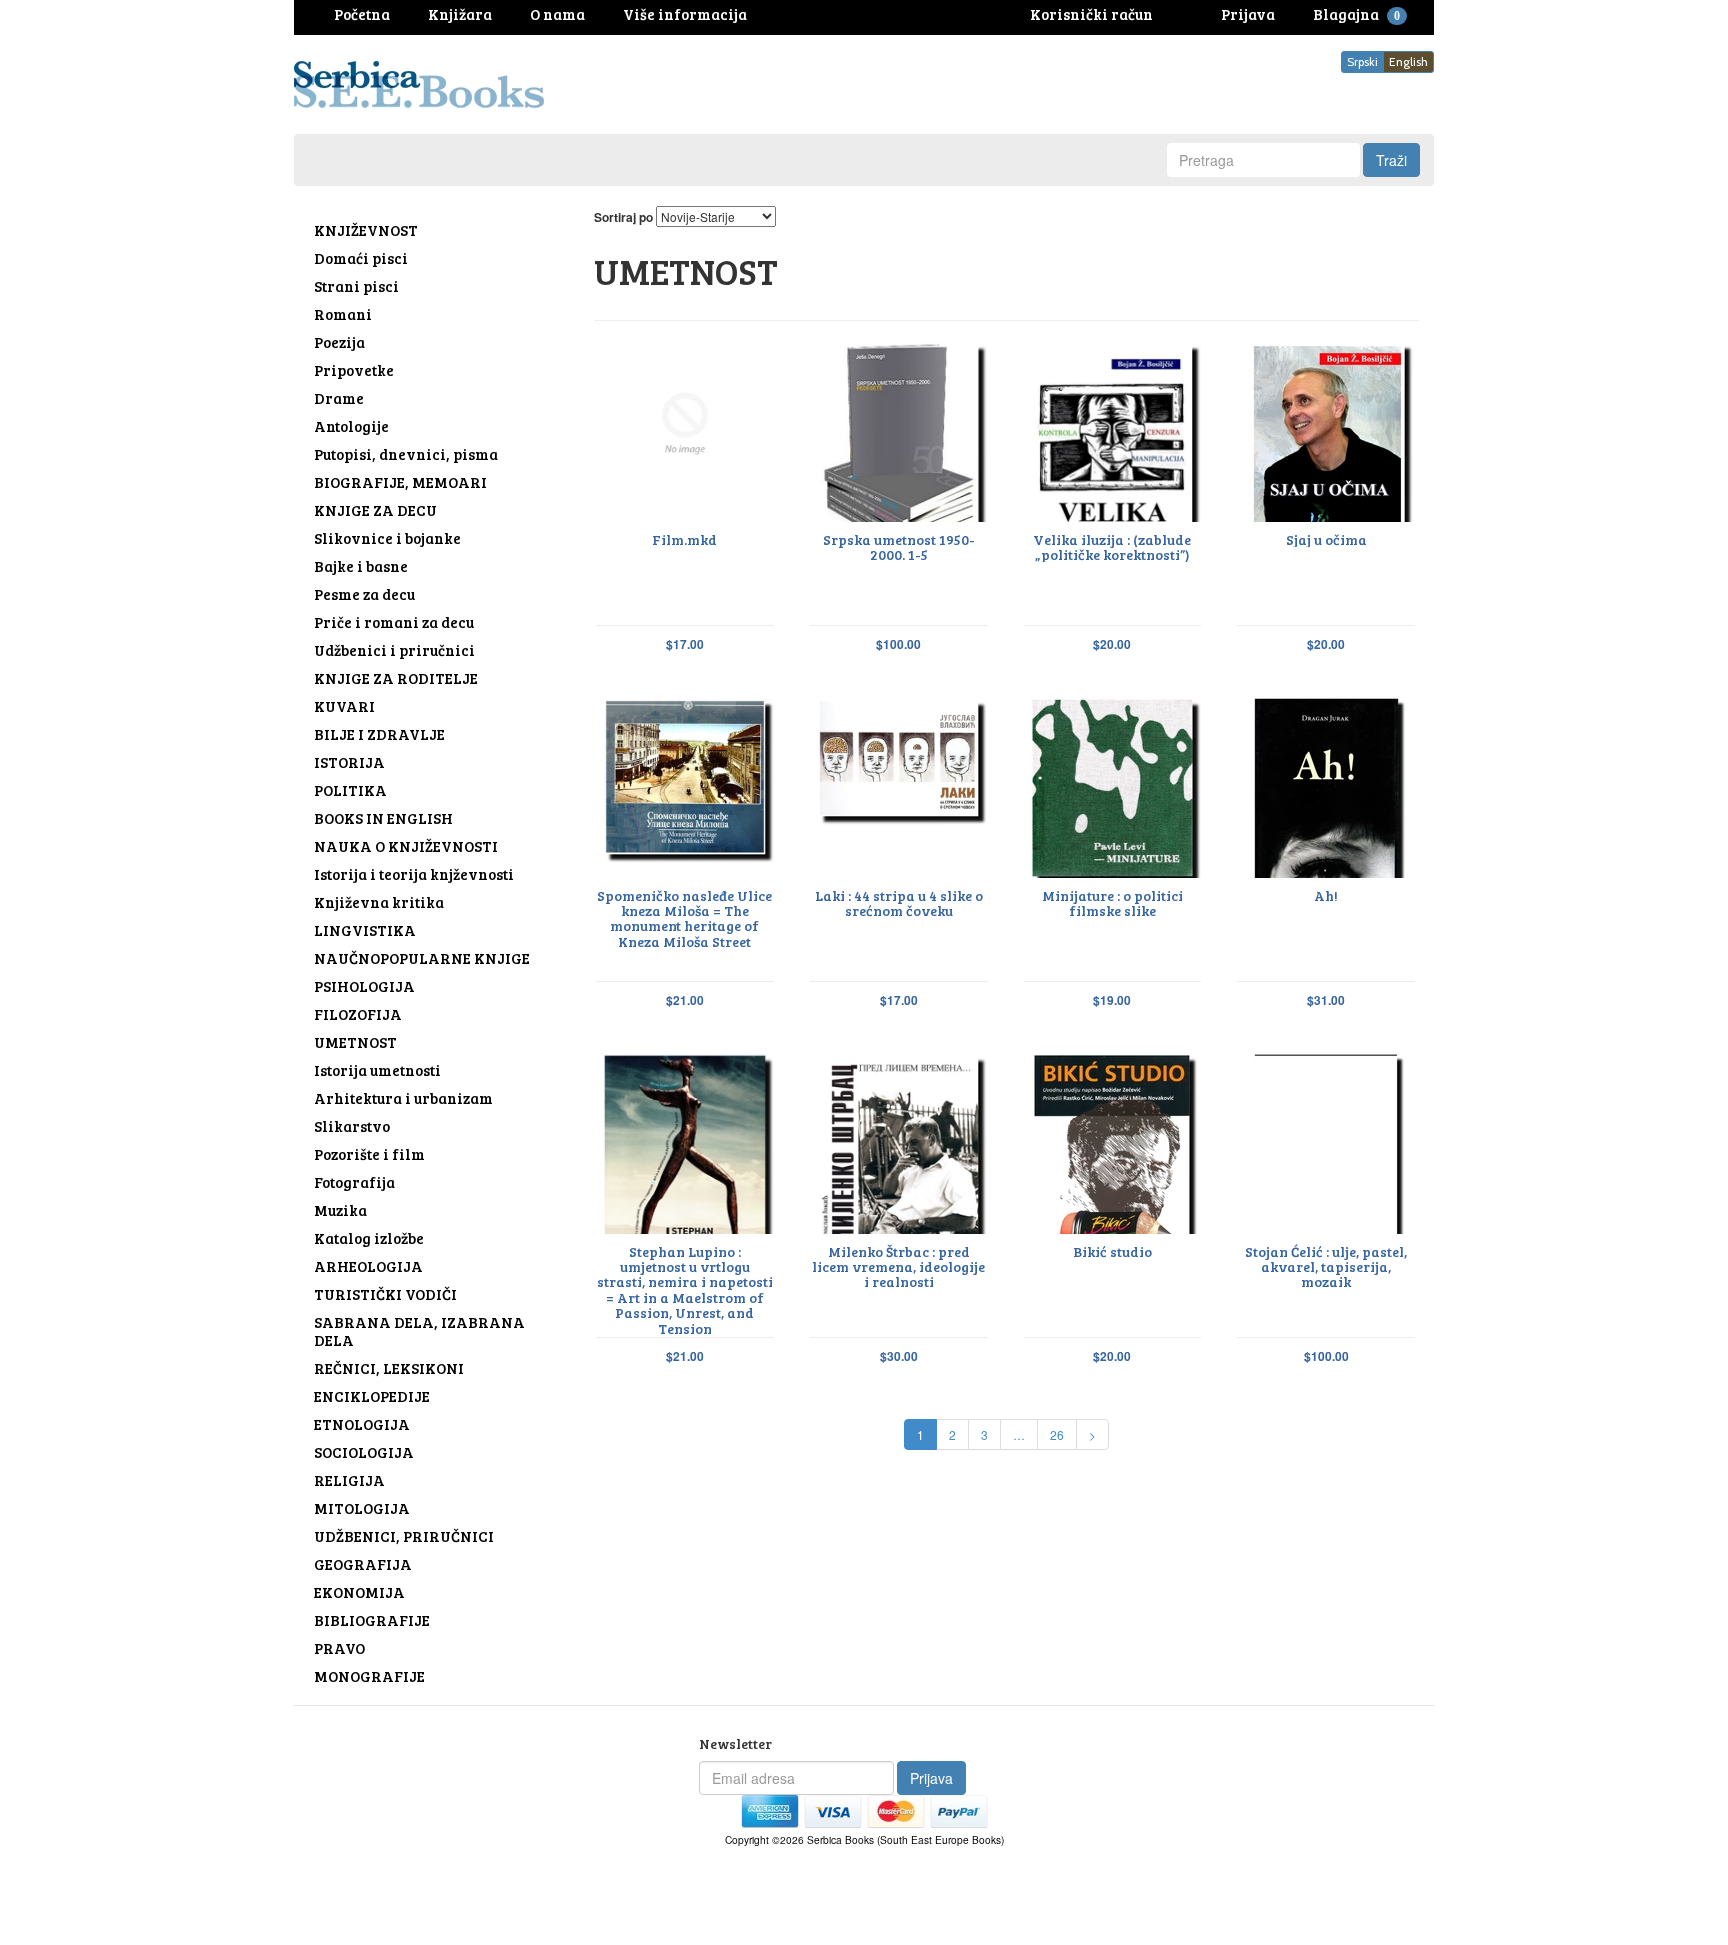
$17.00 (685, 644)
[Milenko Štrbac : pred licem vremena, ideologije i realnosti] (899, 1140)
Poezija (339, 342)
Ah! (1326, 895)
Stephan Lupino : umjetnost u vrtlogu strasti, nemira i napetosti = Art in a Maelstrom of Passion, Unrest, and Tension (685, 1290)
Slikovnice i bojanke (387, 538)
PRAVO (339, 1648)
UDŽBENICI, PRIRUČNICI (404, 1536)
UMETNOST (355, 1042)
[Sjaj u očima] (1326, 428)
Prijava (931, 1778)
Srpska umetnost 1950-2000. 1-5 (899, 547)
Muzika (340, 1210)
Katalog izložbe (369, 1238)
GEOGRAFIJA (363, 1564)
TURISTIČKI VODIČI (385, 1294)
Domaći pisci (361, 258)
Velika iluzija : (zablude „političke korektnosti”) (1112, 547)
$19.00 (1112, 1000)
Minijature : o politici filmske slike (1112, 903)
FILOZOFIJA (358, 1014)
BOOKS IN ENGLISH (383, 818)
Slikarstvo (352, 1126)
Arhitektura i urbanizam (403, 1098)
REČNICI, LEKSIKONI (389, 1368)
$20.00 (1112, 644)
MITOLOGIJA (362, 1508)
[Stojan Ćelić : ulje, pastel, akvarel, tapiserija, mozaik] (1326, 1140)
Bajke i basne (361, 566)
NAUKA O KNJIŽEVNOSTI (406, 846)
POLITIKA (350, 790)
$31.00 (1326, 1000)
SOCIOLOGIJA (364, 1452)
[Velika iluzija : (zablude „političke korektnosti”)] (1113, 428)
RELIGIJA (349, 1480)
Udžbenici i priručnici (394, 650)
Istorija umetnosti (377, 1070)
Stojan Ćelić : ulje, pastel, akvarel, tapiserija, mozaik (1326, 1267)
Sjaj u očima (1326, 539)
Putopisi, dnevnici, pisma (406, 454)
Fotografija (354, 1182)
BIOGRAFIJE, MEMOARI (400, 482)
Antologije (351, 426)
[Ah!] (1326, 784)
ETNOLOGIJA (362, 1424)
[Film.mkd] (685, 428)
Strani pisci (356, 286)
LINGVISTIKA (365, 930)
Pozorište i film (369, 1154)
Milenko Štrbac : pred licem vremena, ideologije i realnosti (898, 1267)
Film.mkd (684, 539)
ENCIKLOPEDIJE (372, 1396)
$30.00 (899, 1356)
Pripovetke (354, 370)
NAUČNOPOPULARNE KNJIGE (422, 958)
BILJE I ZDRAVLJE (379, 734)
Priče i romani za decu (394, 622)
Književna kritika (379, 902)
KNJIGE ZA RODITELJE (396, 678)
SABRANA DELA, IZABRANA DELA (419, 1331)
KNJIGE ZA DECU (375, 510)
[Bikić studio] (1113, 1140)
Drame (339, 398)
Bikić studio (1112, 1251)
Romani (343, 314)
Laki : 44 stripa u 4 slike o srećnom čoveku (899, 903)
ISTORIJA (349, 762)
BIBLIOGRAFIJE (372, 1620)
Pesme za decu (364, 594)
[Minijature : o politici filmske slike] (1113, 784)
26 (1057, 1434)
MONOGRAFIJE (369, 1676)
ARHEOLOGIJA (368, 1266)
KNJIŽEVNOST (366, 230)
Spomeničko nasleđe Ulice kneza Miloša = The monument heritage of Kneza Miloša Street (684, 919)
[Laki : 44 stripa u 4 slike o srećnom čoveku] (899, 784)
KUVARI (344, 706)
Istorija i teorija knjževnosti (414, 874)
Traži (1391, 160)
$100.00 (898, 644)
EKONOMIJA (359, 1592)
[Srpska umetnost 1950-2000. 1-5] (899, 428)
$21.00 (685, 1000)
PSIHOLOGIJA (364, 986)
